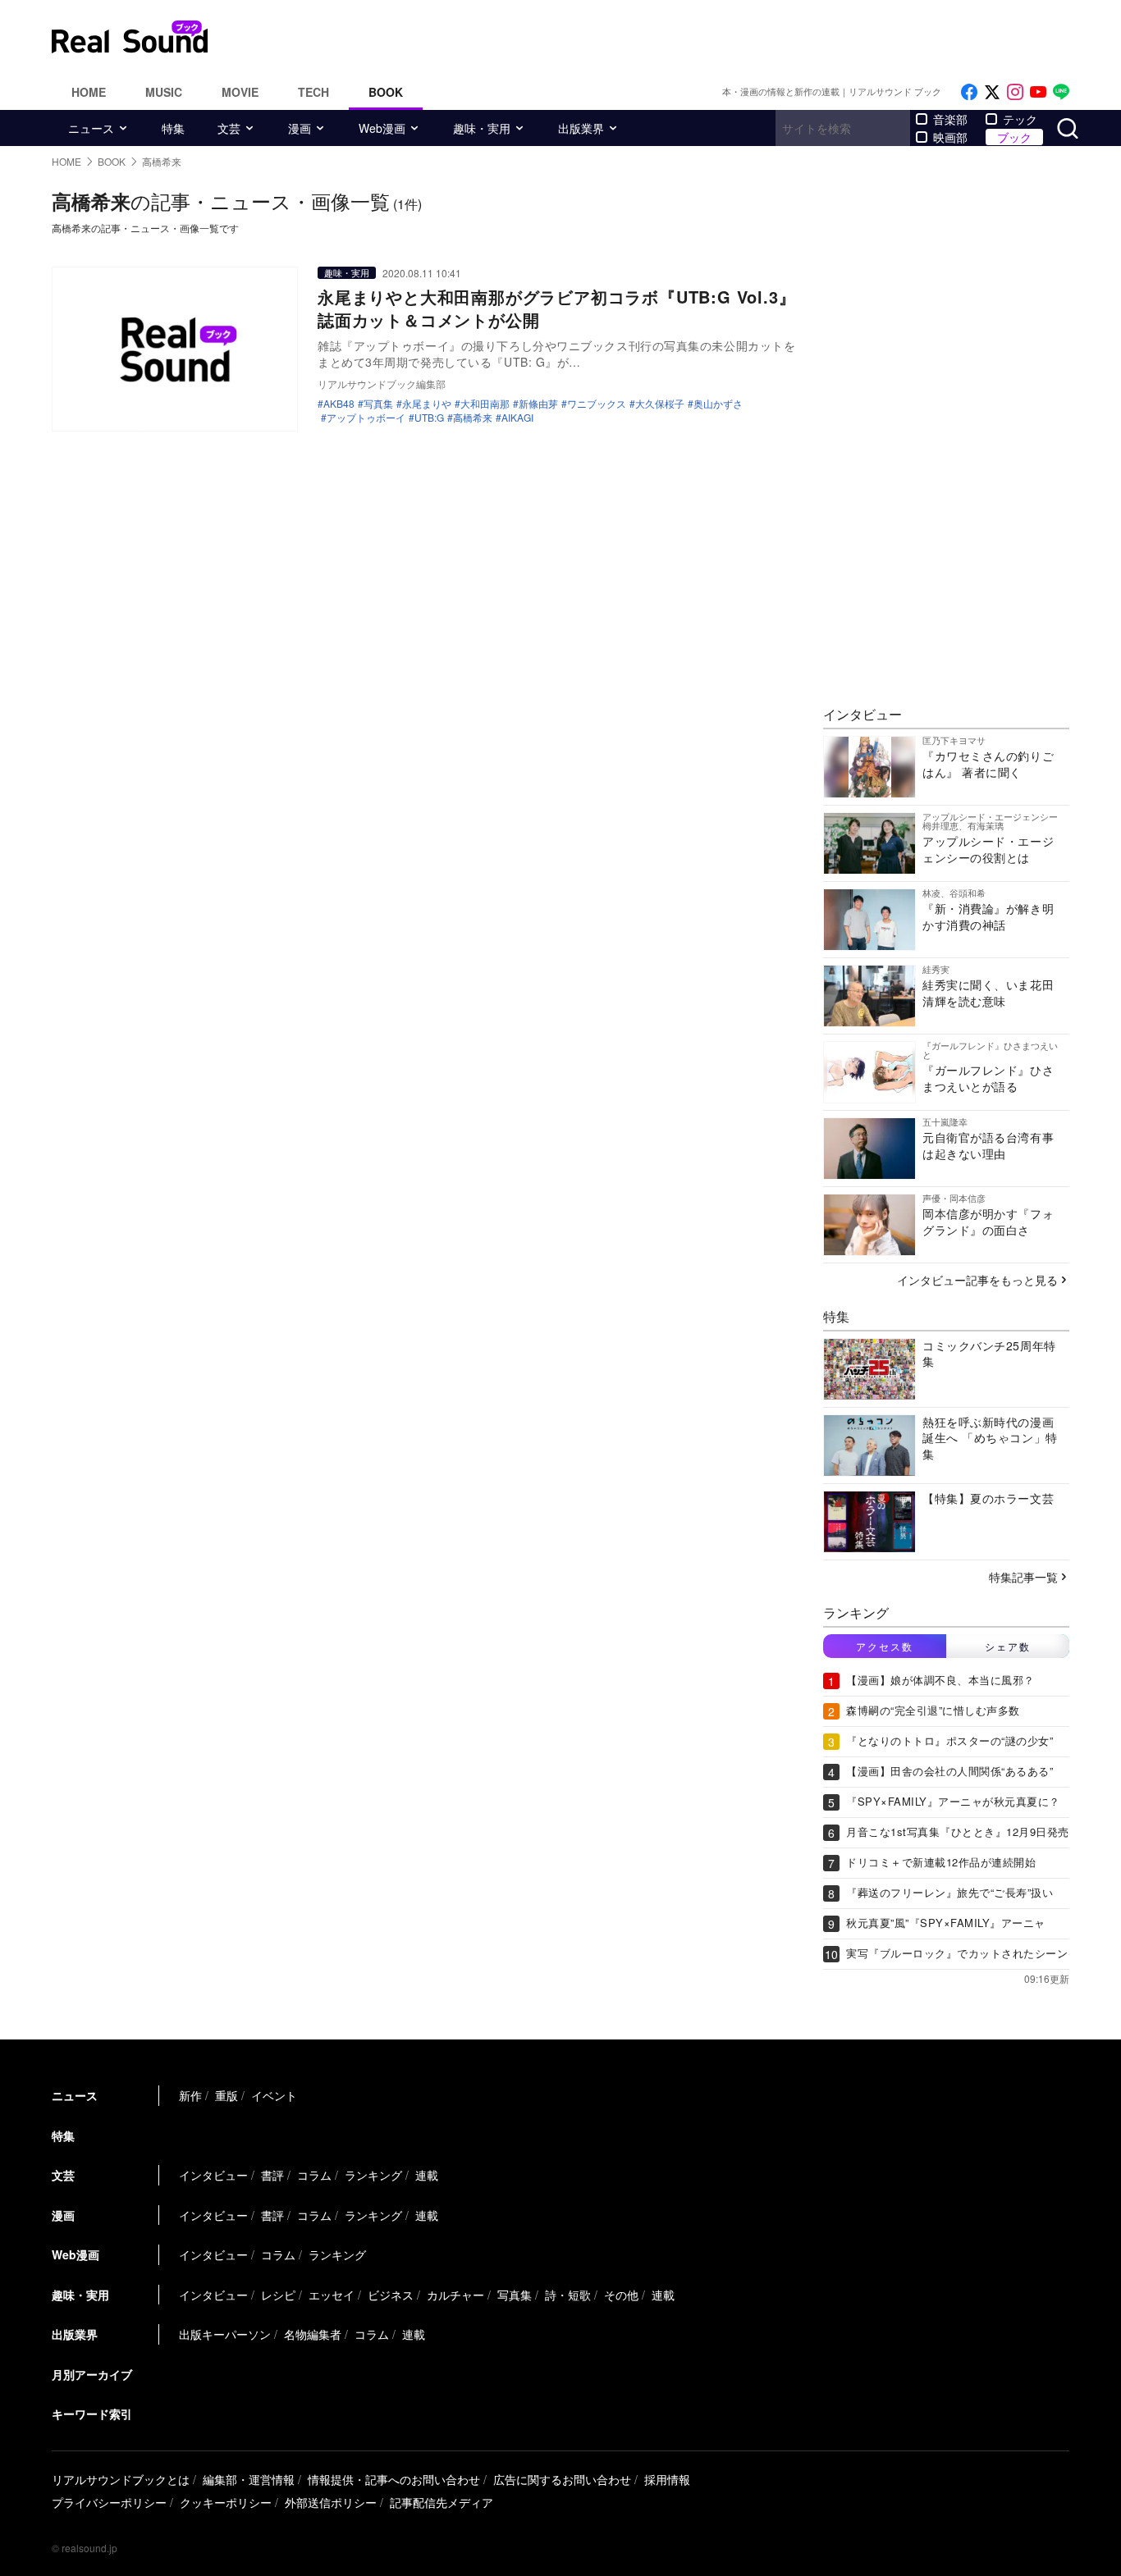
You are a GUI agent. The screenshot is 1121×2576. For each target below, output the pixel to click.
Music (164, 92)
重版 (226, 2095)
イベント (274, 2095)
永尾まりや (427, 404)
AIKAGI (517, 418)
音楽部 (950, 119)
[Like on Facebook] (969, 92)
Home (89, 92)
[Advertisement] (671, 37)
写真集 (378, 404)
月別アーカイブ (92, 2374)
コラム (314, 2175)
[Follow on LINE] (1061, 92)
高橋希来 (473, 418)
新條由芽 (538, 404)
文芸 (229, 128)
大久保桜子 (660, 404)
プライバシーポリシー (109, 2502)
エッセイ (332, 2295)
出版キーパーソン (225, 2334)
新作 (190, 2095)
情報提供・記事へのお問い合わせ (394, 2479)
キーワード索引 (92, 2414)
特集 (173, 128)
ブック (1014, 137)
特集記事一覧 (1023, 1577)
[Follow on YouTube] (1038, 92)
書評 (272, 2175)
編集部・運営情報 (249, 2479)
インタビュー (213, 2175)
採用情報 (667, 2479)
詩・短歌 (568, 2295)
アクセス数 (885, 1646)
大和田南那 (485, 404)
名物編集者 (313, 2334)
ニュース (91, 128)
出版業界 (581, 128)
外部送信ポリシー (331, 2502)
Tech (313, 92)
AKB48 (339, 404)
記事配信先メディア (442, 2502)
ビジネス (391, 2295)
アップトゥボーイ (366, 418)
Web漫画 (382, 128)
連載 (427, 2175)
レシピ (278, 2295)
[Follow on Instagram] (1015, 92)
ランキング (373, 2175)
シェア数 (1008, 1646)
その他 (621, 2295)
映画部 (950, 137)
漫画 (300, 128)
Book (386, 92)
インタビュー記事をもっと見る (977, 1280)
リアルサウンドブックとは (121, 2479)
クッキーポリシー (226, 2502)
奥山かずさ (718, 404)
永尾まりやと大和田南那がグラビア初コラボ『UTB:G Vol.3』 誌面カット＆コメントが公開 (565, 308)
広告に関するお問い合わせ (562, 2479)
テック (1020, 119)
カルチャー (455, 2295)
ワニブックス (597, 404)
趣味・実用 (482, 128)
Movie (240, 92)
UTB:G (429, 418)
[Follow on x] (992, 92)
